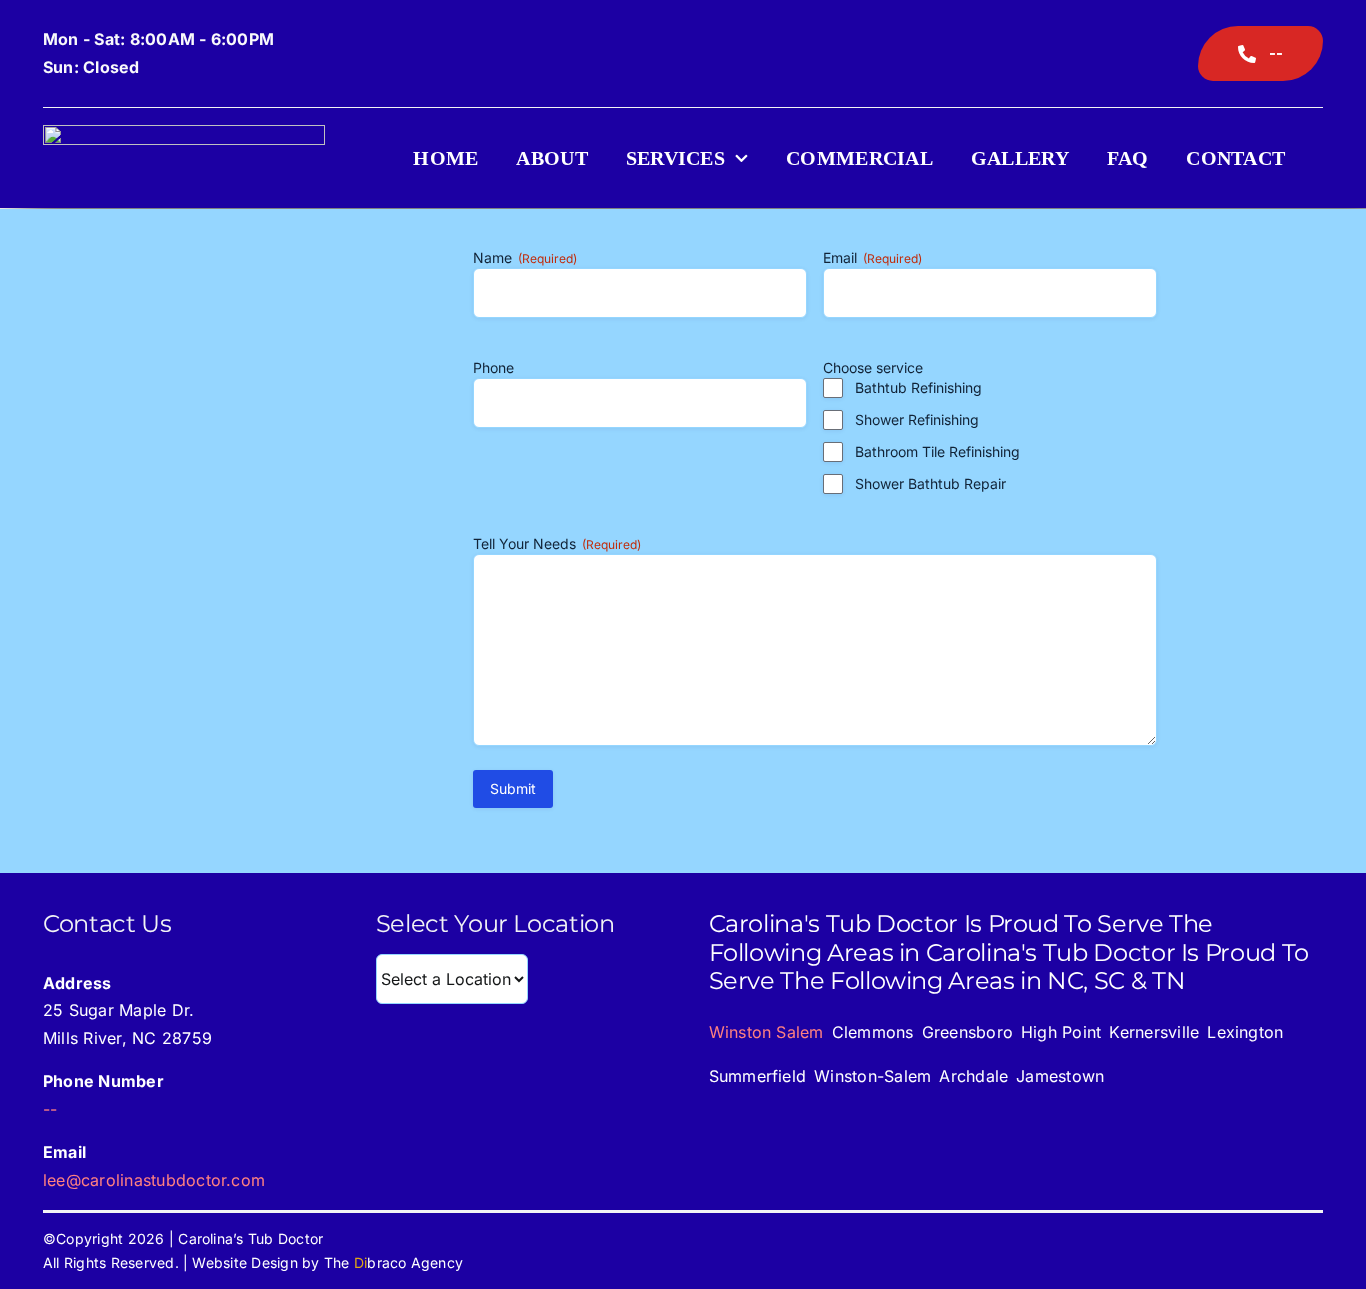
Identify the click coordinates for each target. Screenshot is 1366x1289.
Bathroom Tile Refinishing (937, 451)
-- (50, 1109)
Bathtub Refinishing (918, 387)
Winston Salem (766, 1032)
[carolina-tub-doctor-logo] (184, 133)
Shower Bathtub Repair (930, 483)
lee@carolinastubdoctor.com (154, 1180)
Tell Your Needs (557, 543)
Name (525, 257)
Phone (493, 367)
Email (872, 257)
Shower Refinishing (917, 419)
